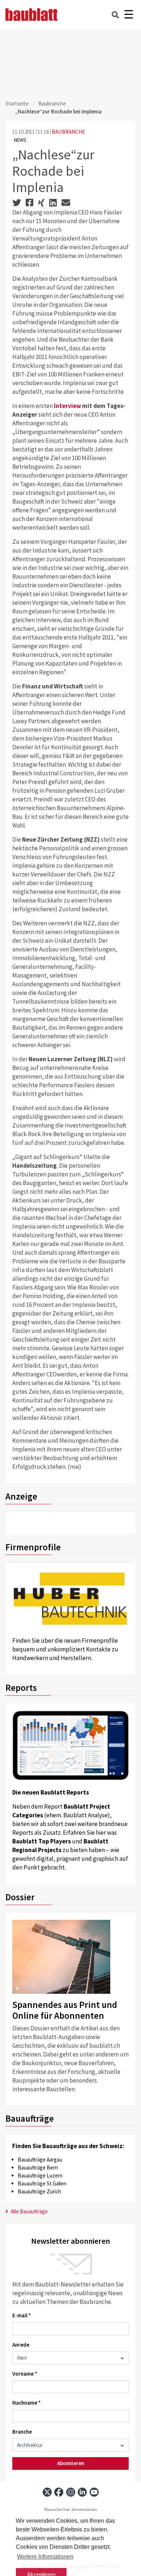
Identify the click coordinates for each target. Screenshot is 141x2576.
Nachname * (27, 2403)
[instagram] (71, 2492)
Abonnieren (71, 2463)
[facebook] (59, 2492)
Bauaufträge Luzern (40, 2175)
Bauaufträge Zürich (39, 2191)
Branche (22, 2432)
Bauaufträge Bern (38, 2167)
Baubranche (52, 103)
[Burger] (129, 15)
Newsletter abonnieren (70, 2510)
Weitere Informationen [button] (45, 2557)
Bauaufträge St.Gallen (42, 2183)
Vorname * (25, 2374)
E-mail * (22, 2315)
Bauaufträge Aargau (40, 2160)
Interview (68, 406)
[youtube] (94, 2492)
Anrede (21, 2345)
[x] (47, 2492)
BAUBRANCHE (68, 132)
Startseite (17, 103)
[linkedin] (82, 2492)
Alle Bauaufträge (29, 2211)
